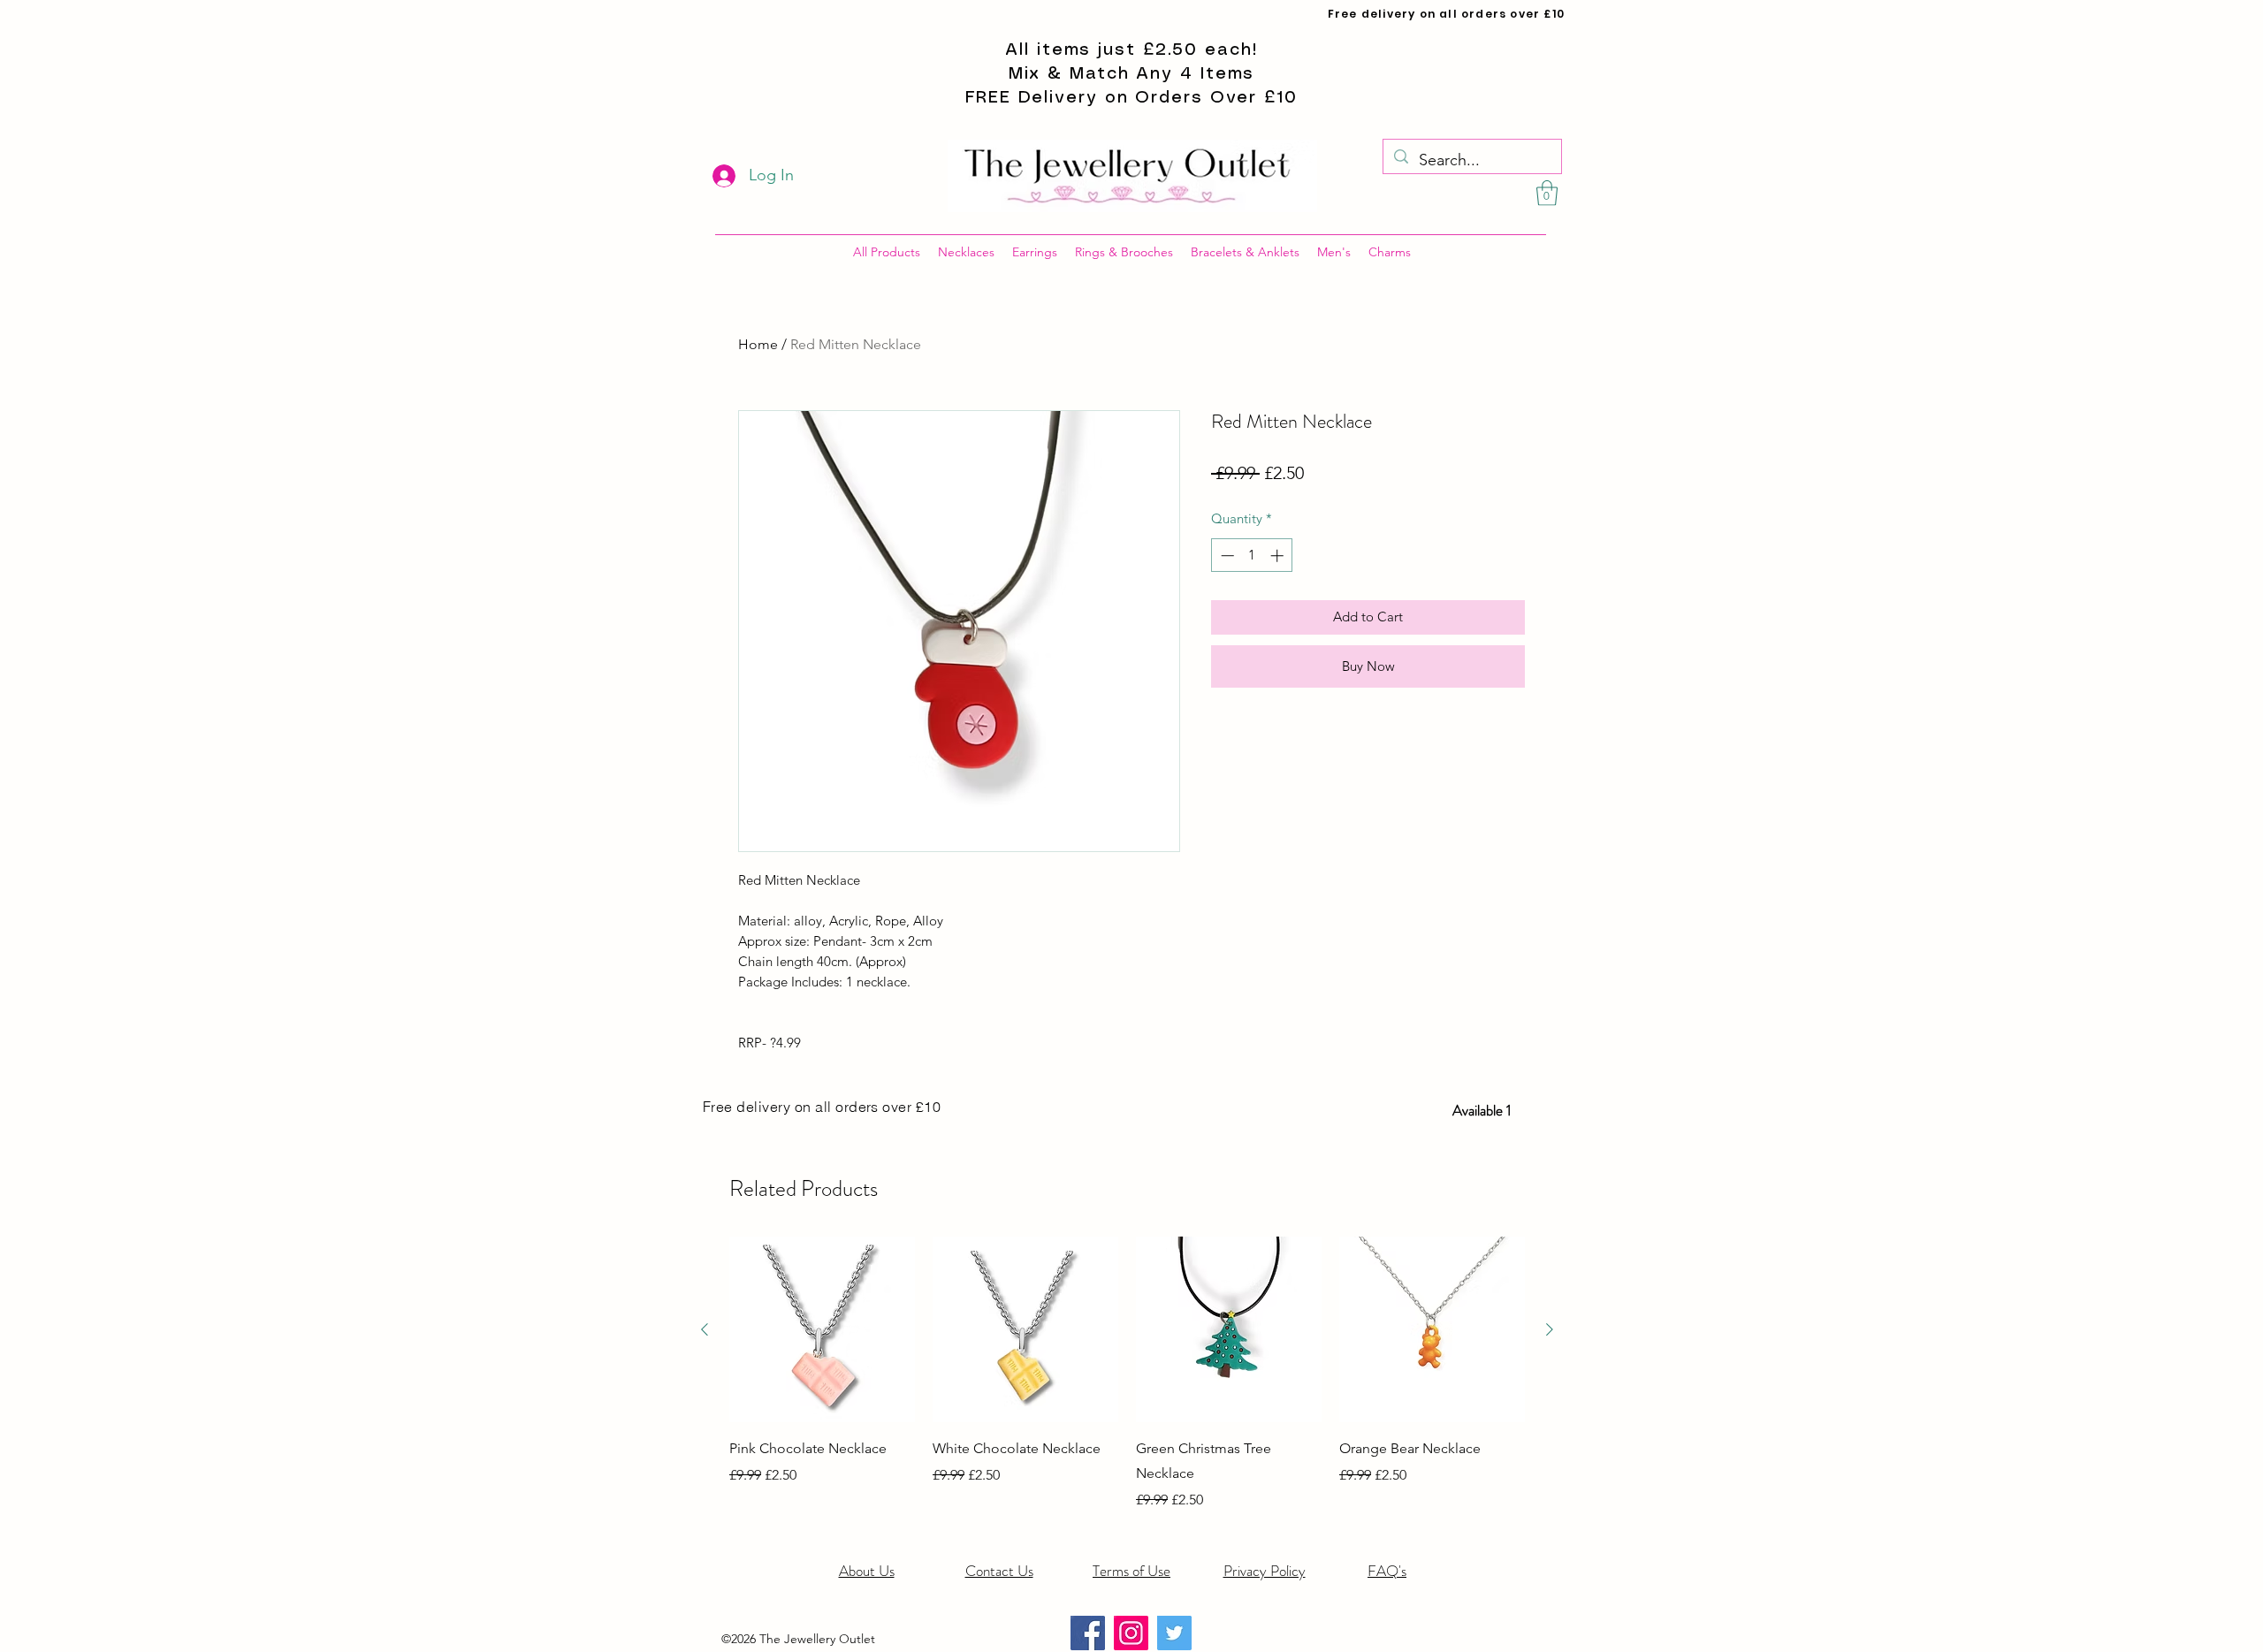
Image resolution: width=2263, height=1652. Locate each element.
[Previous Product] (705, 1329)
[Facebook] (1088, 1633)
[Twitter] (1174, 1633)
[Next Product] (1550, 1329)
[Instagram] (1131, 1633)
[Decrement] (1226, 556)
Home (758, 344)
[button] (1547, 193)
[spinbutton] (1252, 556)
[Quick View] (822, 1329)
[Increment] (1279, 556)
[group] (1127, 1374)
